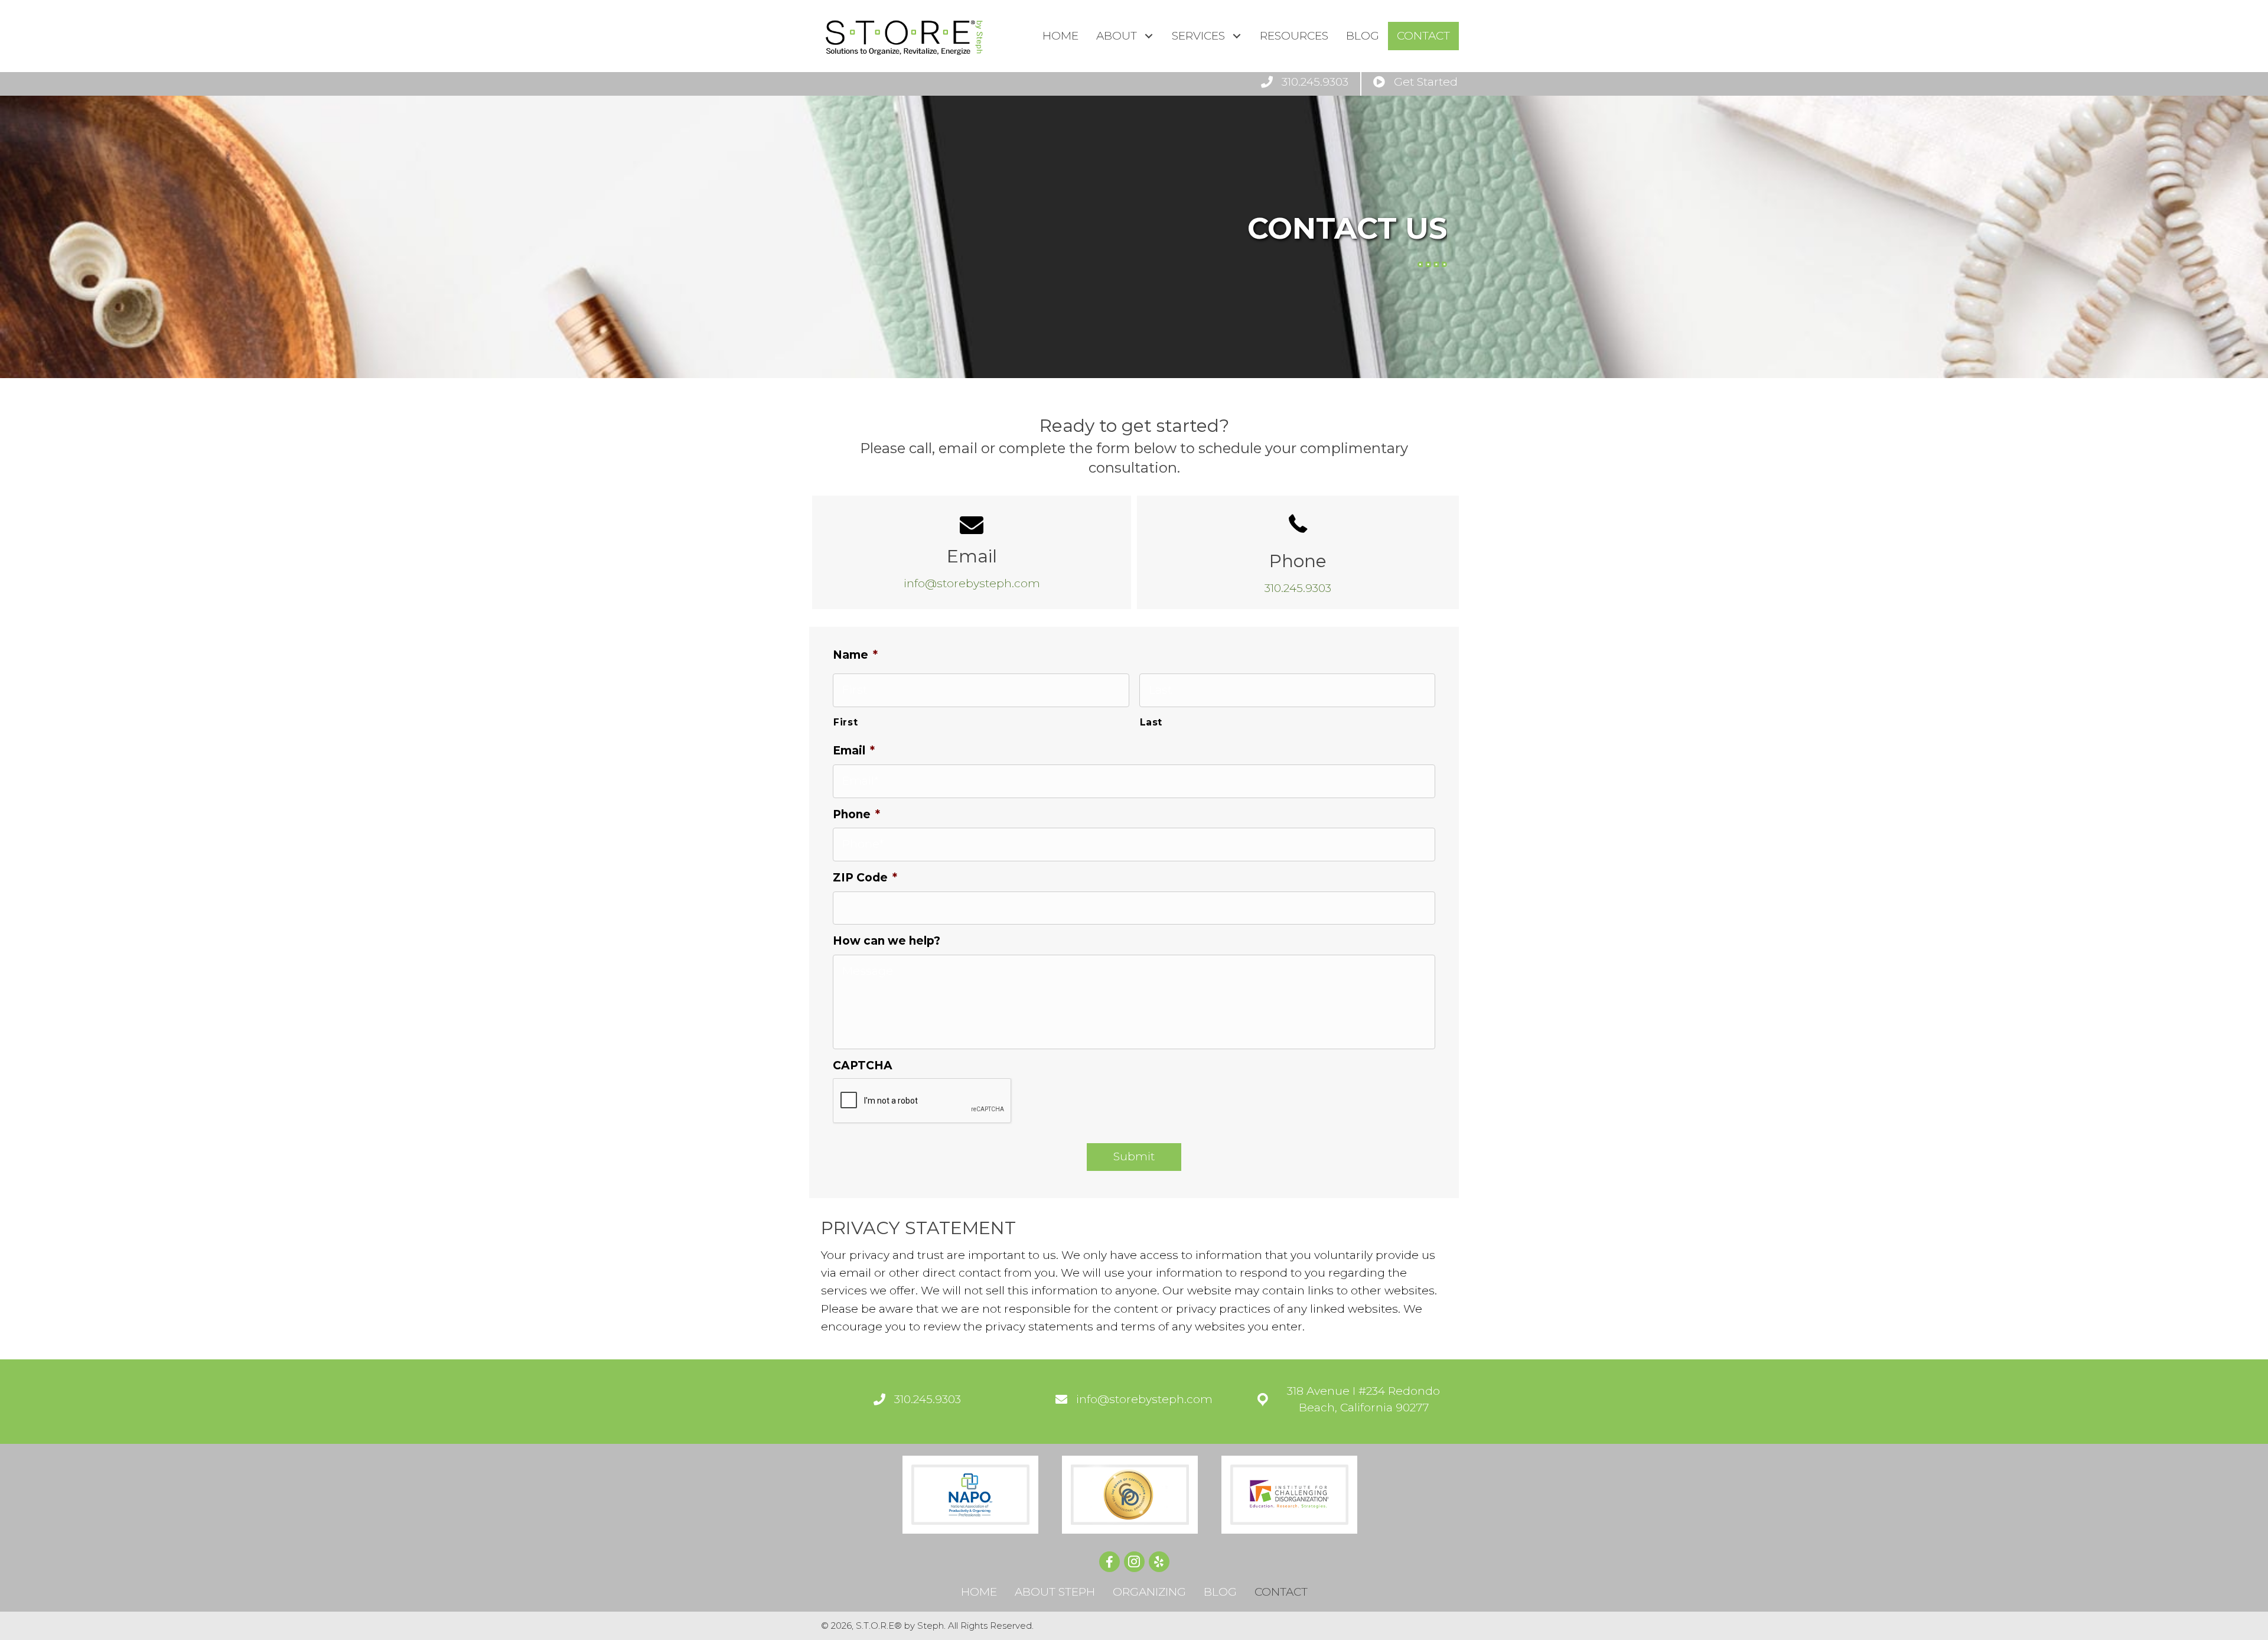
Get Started (1426, 82)
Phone (856, 814)
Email (854, 751)
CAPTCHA (863, 1065)
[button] (1148, 36)
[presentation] (923, 1101)
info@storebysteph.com (972, 583)
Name (855, 655)
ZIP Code (865, 878)
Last (1151, 722)
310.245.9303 (1315, 82)
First (845, 722)
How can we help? (887, 941)
